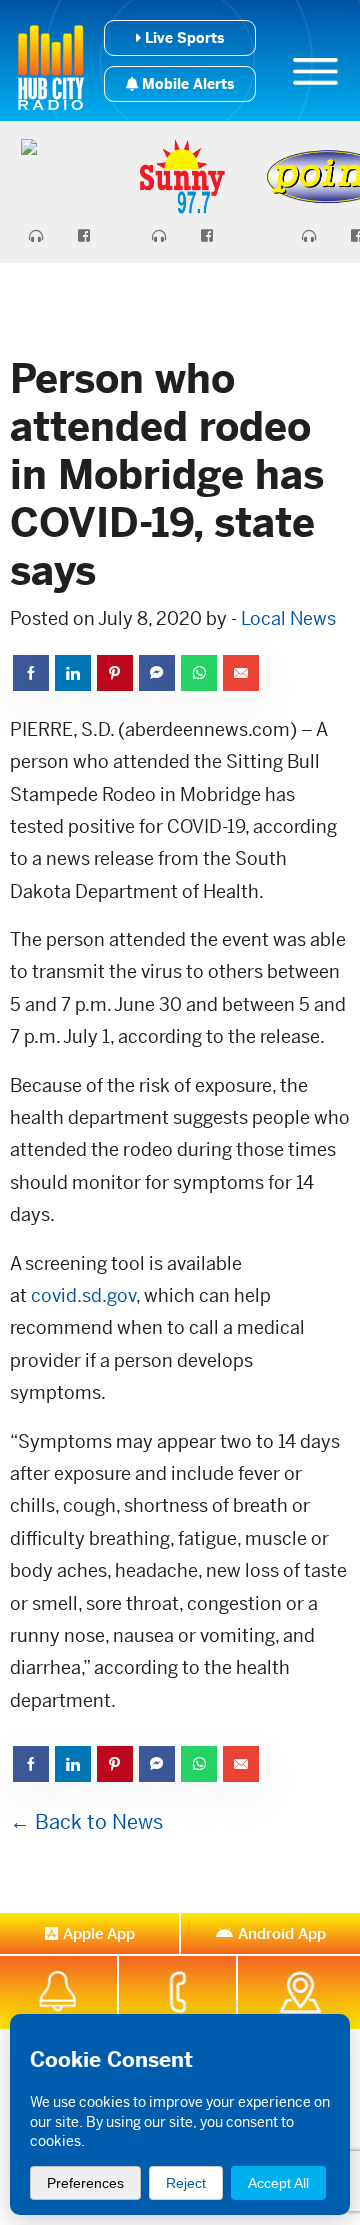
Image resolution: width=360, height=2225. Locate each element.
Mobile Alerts (186, 84)
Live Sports (182, 38)
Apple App (99, 1933)
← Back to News (86, 1822)
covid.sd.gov (83, 1295)
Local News (288, 618)
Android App (282, 1933)
